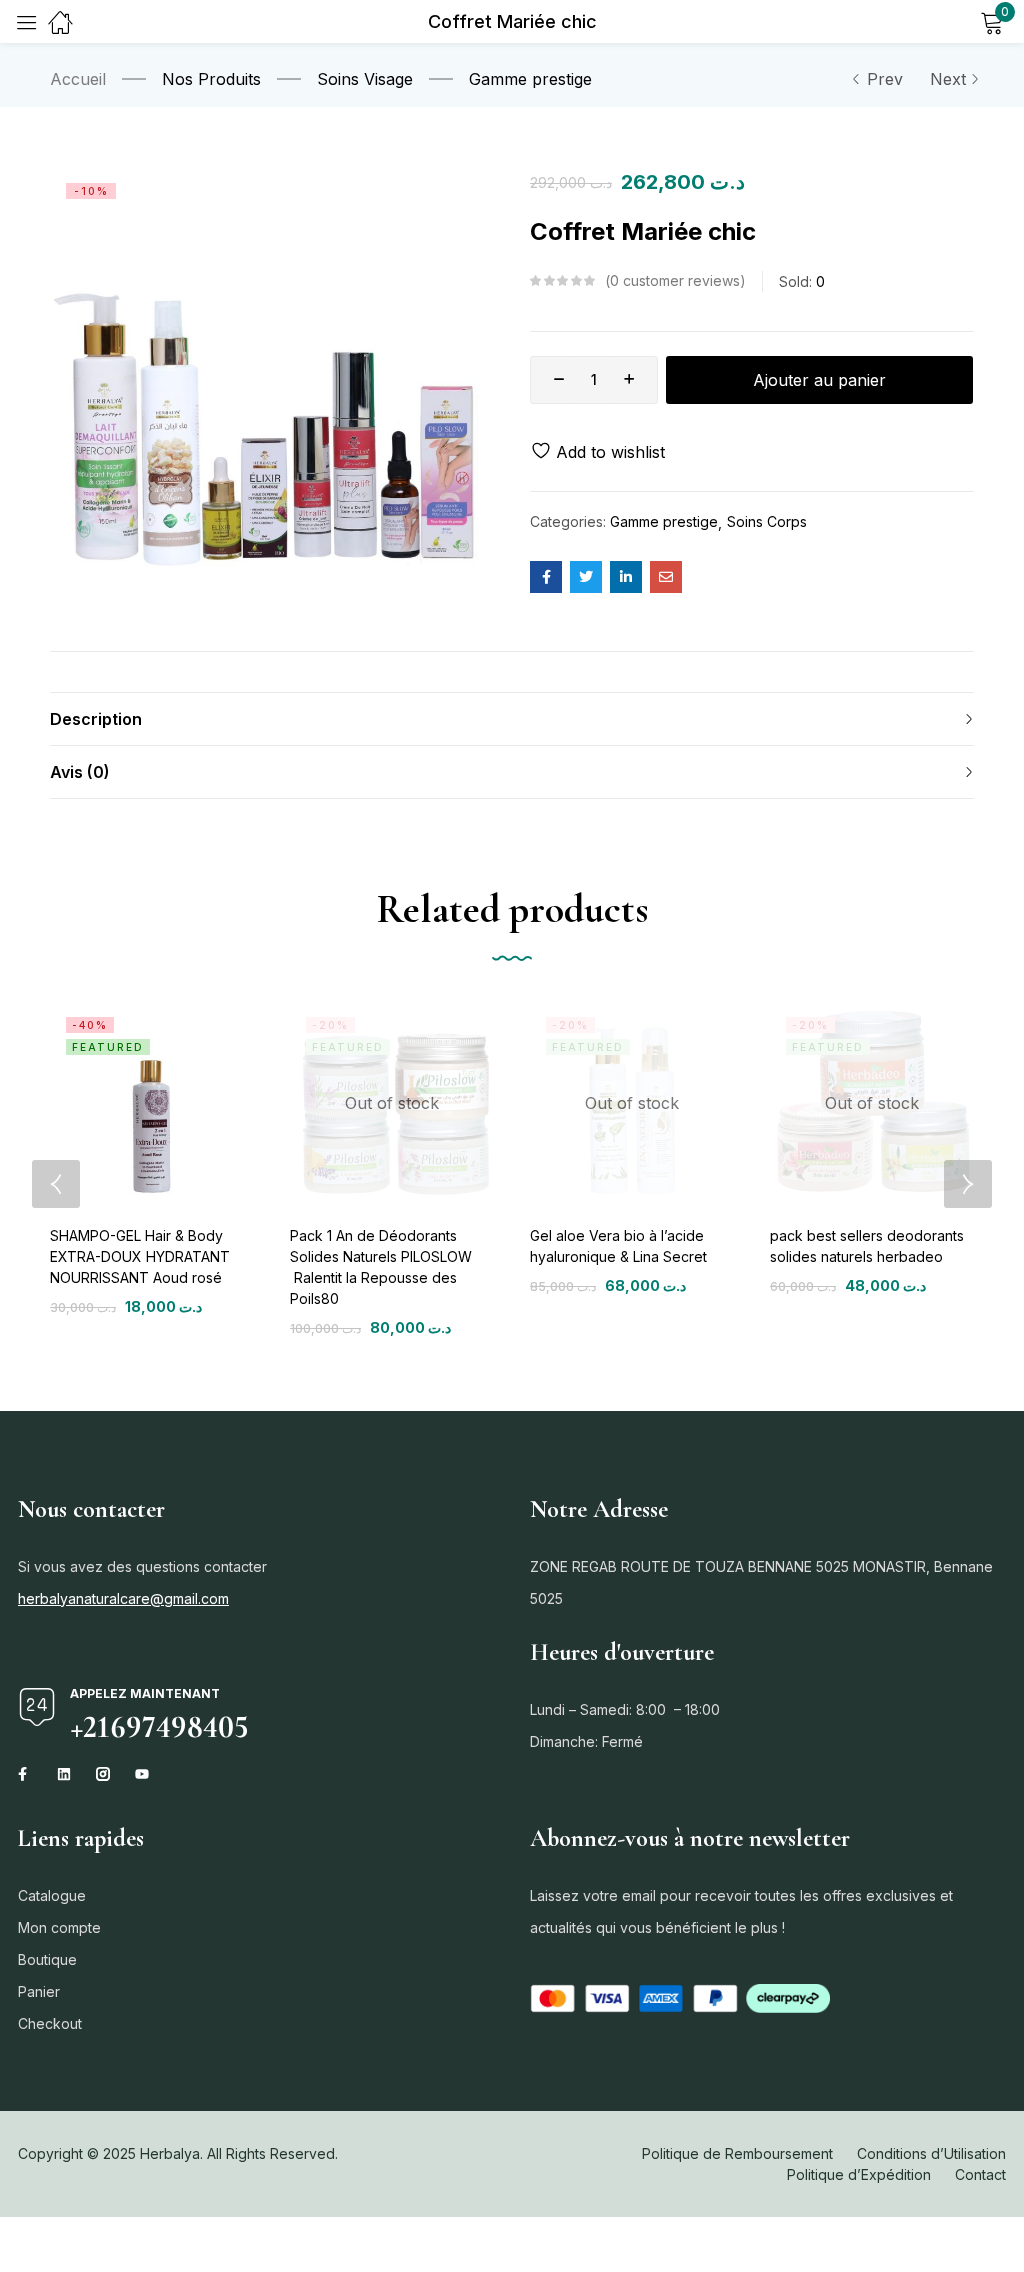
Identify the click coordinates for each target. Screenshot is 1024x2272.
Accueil (78, 79)
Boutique (47, 1959)
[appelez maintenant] (37, 1707)
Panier (39, 1991)
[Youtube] (142, 1774)
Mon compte (59, 1927)
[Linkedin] (64, 1774)
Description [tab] (96, 719)
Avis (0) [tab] (80, 772)
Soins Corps (767, 521)
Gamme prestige (530, 79)
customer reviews (675, 280)
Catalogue (52, 1895)
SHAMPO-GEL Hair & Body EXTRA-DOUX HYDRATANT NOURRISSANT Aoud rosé (140, 1256)
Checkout (50, 2023)
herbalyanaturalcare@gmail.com (123, 1598)
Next (948, 79)
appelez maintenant (145, 1693)
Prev (885, 79)
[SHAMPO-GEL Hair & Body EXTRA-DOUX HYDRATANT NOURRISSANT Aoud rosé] (152, 1103)
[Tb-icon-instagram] (103, 1774)
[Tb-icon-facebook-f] (25, 1774)
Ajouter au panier (819, 380)
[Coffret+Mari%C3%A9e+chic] (586, 577)
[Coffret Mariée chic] (546, 577)
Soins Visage (365, 79)
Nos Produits (211, 79)
